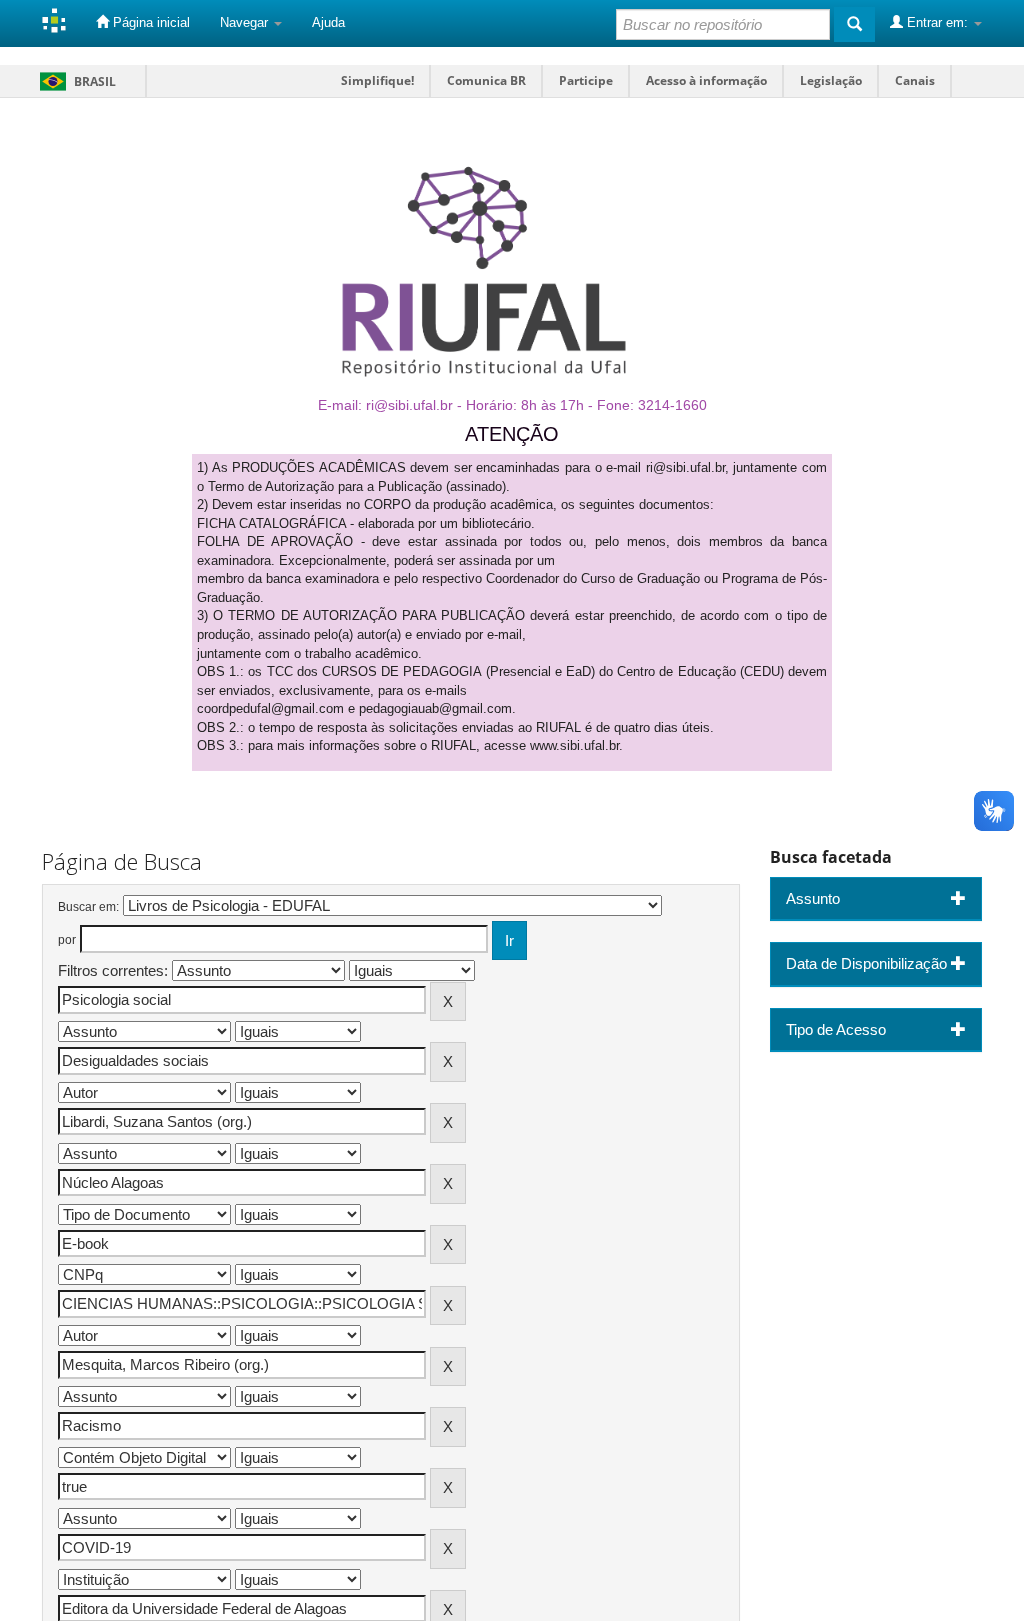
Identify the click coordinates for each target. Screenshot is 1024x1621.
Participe (586, 80)
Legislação (831, 80)
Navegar (246, 22)
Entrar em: (937, 22)
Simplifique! (377, 80)
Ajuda (328, 22)
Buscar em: (88, 907)
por (67, 940)
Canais (915, 80)
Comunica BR (486, 80)
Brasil (74, 81)
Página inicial (149, 22)
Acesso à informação (706, 80)
